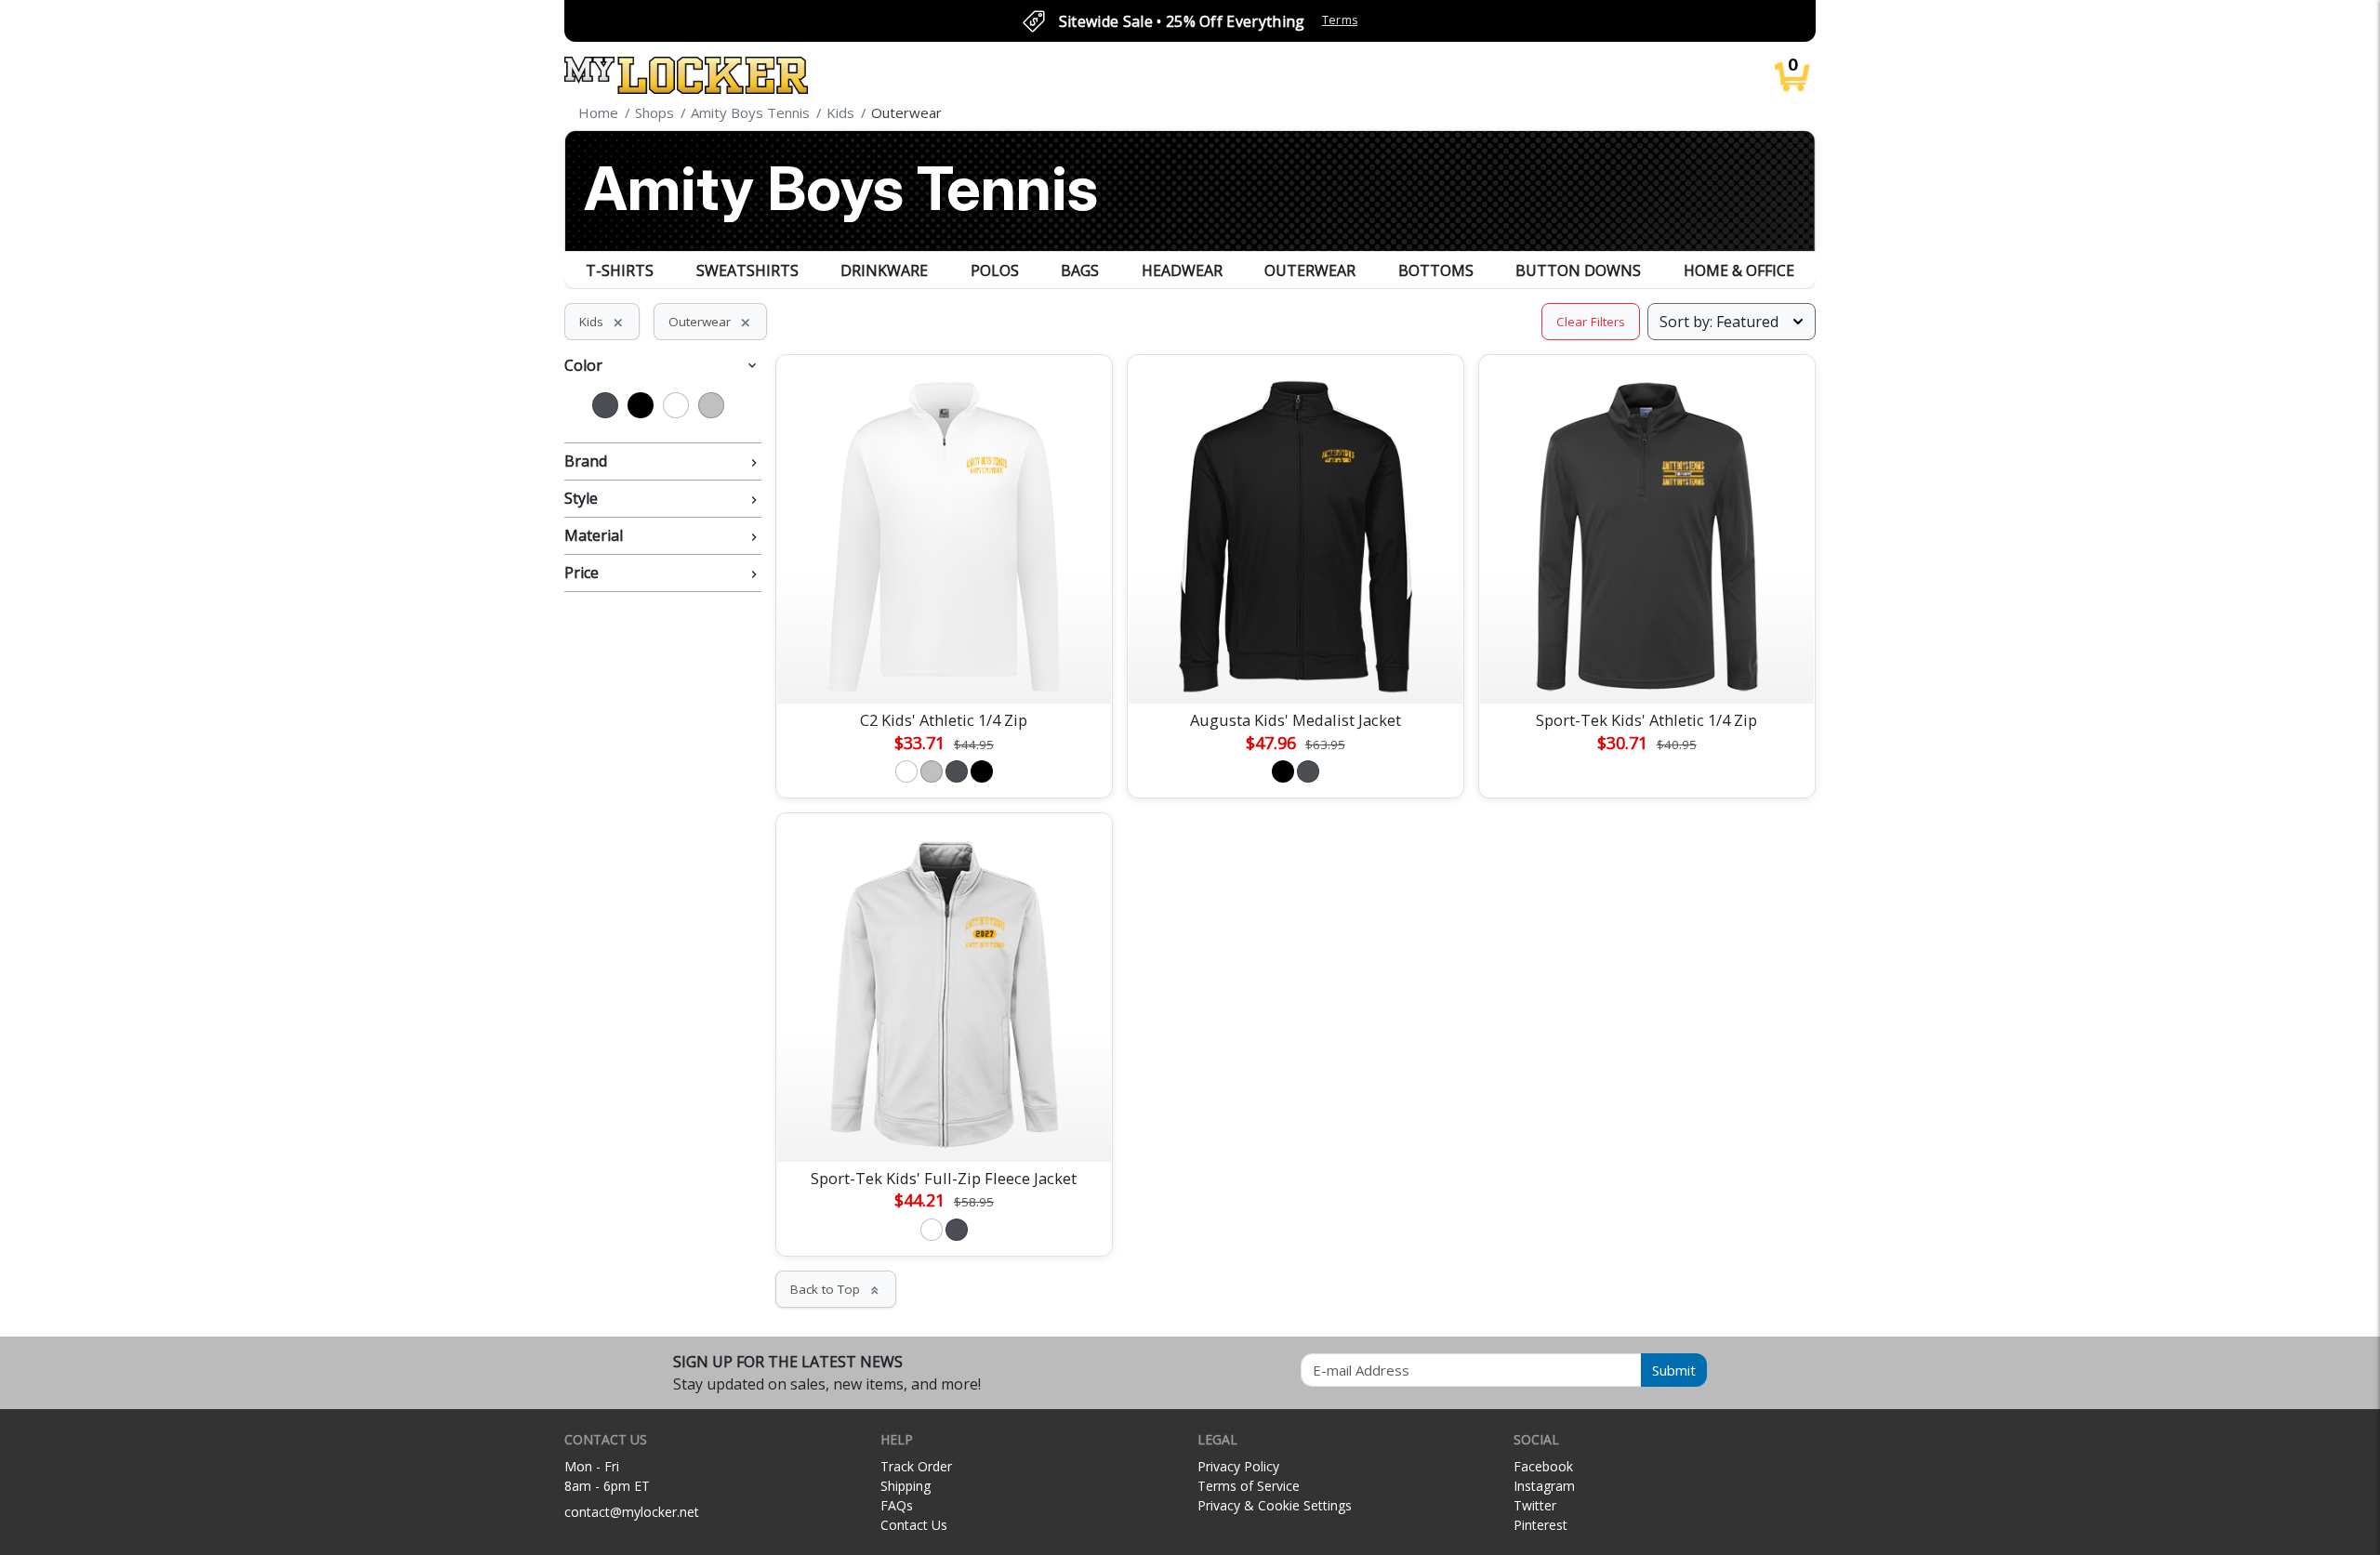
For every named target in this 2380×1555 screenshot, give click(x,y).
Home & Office (1739, 270)
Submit (1674, 1370)
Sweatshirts (747, 270)
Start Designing (944, 668)
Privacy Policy (1238, 1466)
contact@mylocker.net (632, 1512)
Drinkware (884, 270)
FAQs (897, 1505)
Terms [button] (1340, 20)
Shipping (906, 1486)
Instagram (1544, 1486)
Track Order (916, 1466)
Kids (602, 322)
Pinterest (1540, 1525)
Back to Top (836, 1289)
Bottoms (1436, 270)
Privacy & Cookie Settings (1275, 1505)
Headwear (1182, 270)
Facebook (1543, 1466)
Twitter (1535, 1505)
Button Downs (1578, 270)
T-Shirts (620, 270)
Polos (995, 270)
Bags (1080, 270)
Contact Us (914, 1525)
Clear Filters (1591, 322)
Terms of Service (1249, 1486)
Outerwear (1310, 270)
